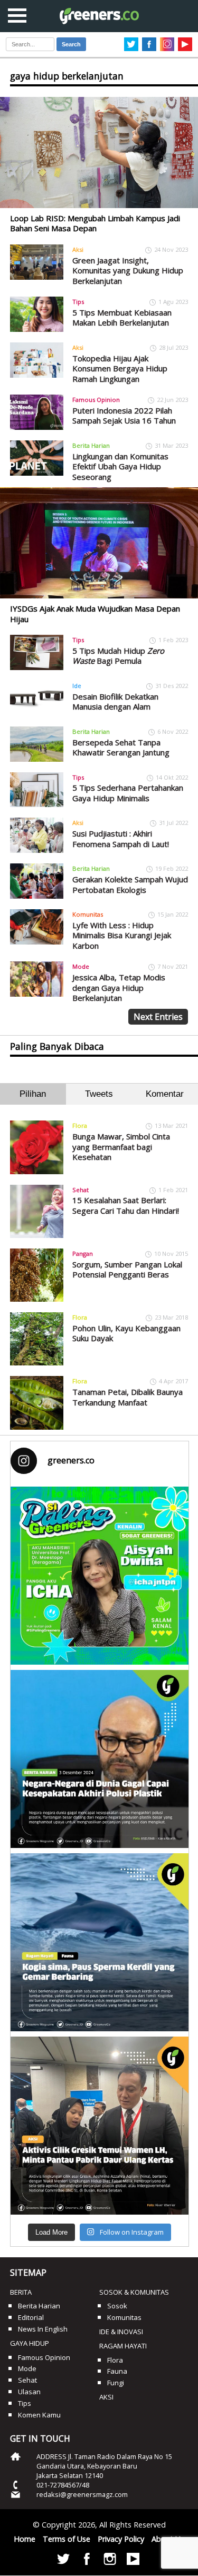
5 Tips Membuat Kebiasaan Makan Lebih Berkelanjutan (122, 318)
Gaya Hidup (30, 2343)
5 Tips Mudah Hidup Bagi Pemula (118, 656)
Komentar (165, 1094)
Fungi (116, 2383)
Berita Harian (91, 445)
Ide (77, 686)
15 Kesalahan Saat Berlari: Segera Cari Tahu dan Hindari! (126, 1205)
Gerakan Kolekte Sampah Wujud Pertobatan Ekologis (130, 884)
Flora (80, 1125)
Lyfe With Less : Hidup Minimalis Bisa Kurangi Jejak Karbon (122, 935)
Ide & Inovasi (121, 2332)
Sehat (81, 1190)
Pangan (83, 1253)
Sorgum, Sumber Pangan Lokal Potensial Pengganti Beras (127, 1270)
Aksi (78, 249)
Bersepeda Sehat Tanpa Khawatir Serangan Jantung (121, 748)
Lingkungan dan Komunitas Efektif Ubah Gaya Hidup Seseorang (120, 466)
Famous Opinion (96, 400)
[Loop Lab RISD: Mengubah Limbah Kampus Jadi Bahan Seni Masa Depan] (99, 153)
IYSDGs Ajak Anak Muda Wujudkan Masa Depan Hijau (95, 614)
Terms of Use (67, 2539)
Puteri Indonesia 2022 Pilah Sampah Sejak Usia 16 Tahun (124, 416)
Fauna (117, 2371)
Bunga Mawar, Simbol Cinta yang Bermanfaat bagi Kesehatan (121, 1147)
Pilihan (33, 1094)
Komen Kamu (39, 2415)
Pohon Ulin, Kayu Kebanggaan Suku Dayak (126, 1333)
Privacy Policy (121, 2539)
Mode (81, 966)
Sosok (117, 2306)
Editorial (31, 2317)
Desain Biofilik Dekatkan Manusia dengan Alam (115, 702)
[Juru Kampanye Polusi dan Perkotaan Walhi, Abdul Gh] (100, 1759)
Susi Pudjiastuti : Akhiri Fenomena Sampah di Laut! (121, 839)
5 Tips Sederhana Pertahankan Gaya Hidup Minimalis (128, 793)
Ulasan (29, 2392)
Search (71, 44)
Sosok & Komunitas (134, 2292)
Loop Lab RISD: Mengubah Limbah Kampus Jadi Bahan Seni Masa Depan (95, 223)
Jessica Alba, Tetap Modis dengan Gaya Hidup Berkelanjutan (119, 987)
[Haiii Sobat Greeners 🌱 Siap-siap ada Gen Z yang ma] (100, 1576)
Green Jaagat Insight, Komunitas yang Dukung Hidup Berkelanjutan (128, 271)
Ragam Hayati (123, 2346)
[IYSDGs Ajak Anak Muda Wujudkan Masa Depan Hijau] (99, 543)
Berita (21, 2292)
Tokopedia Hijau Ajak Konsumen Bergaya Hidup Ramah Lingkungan (120, 368)
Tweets (99, 1094)
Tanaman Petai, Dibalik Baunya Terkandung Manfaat (128, 1397)
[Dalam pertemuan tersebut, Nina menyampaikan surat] (100, 2126)
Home (25, 2539)
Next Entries (158, 1017)
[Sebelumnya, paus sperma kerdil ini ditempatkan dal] (100, 1942)
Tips (78, 302)
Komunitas (88, 914)
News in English (43, 2329)
